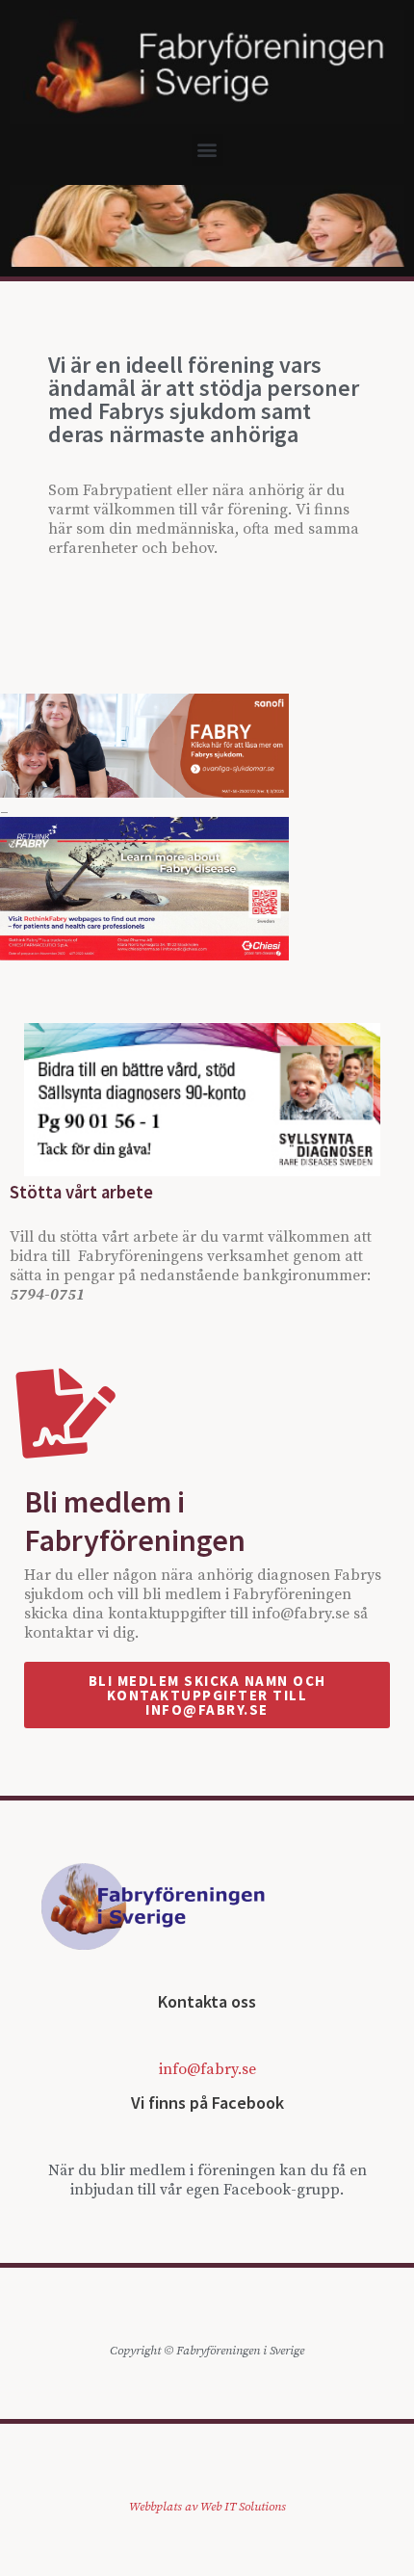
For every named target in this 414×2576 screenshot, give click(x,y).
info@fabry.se (207, 2069)
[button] (207, 150)
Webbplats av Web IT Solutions (207, 2507)
